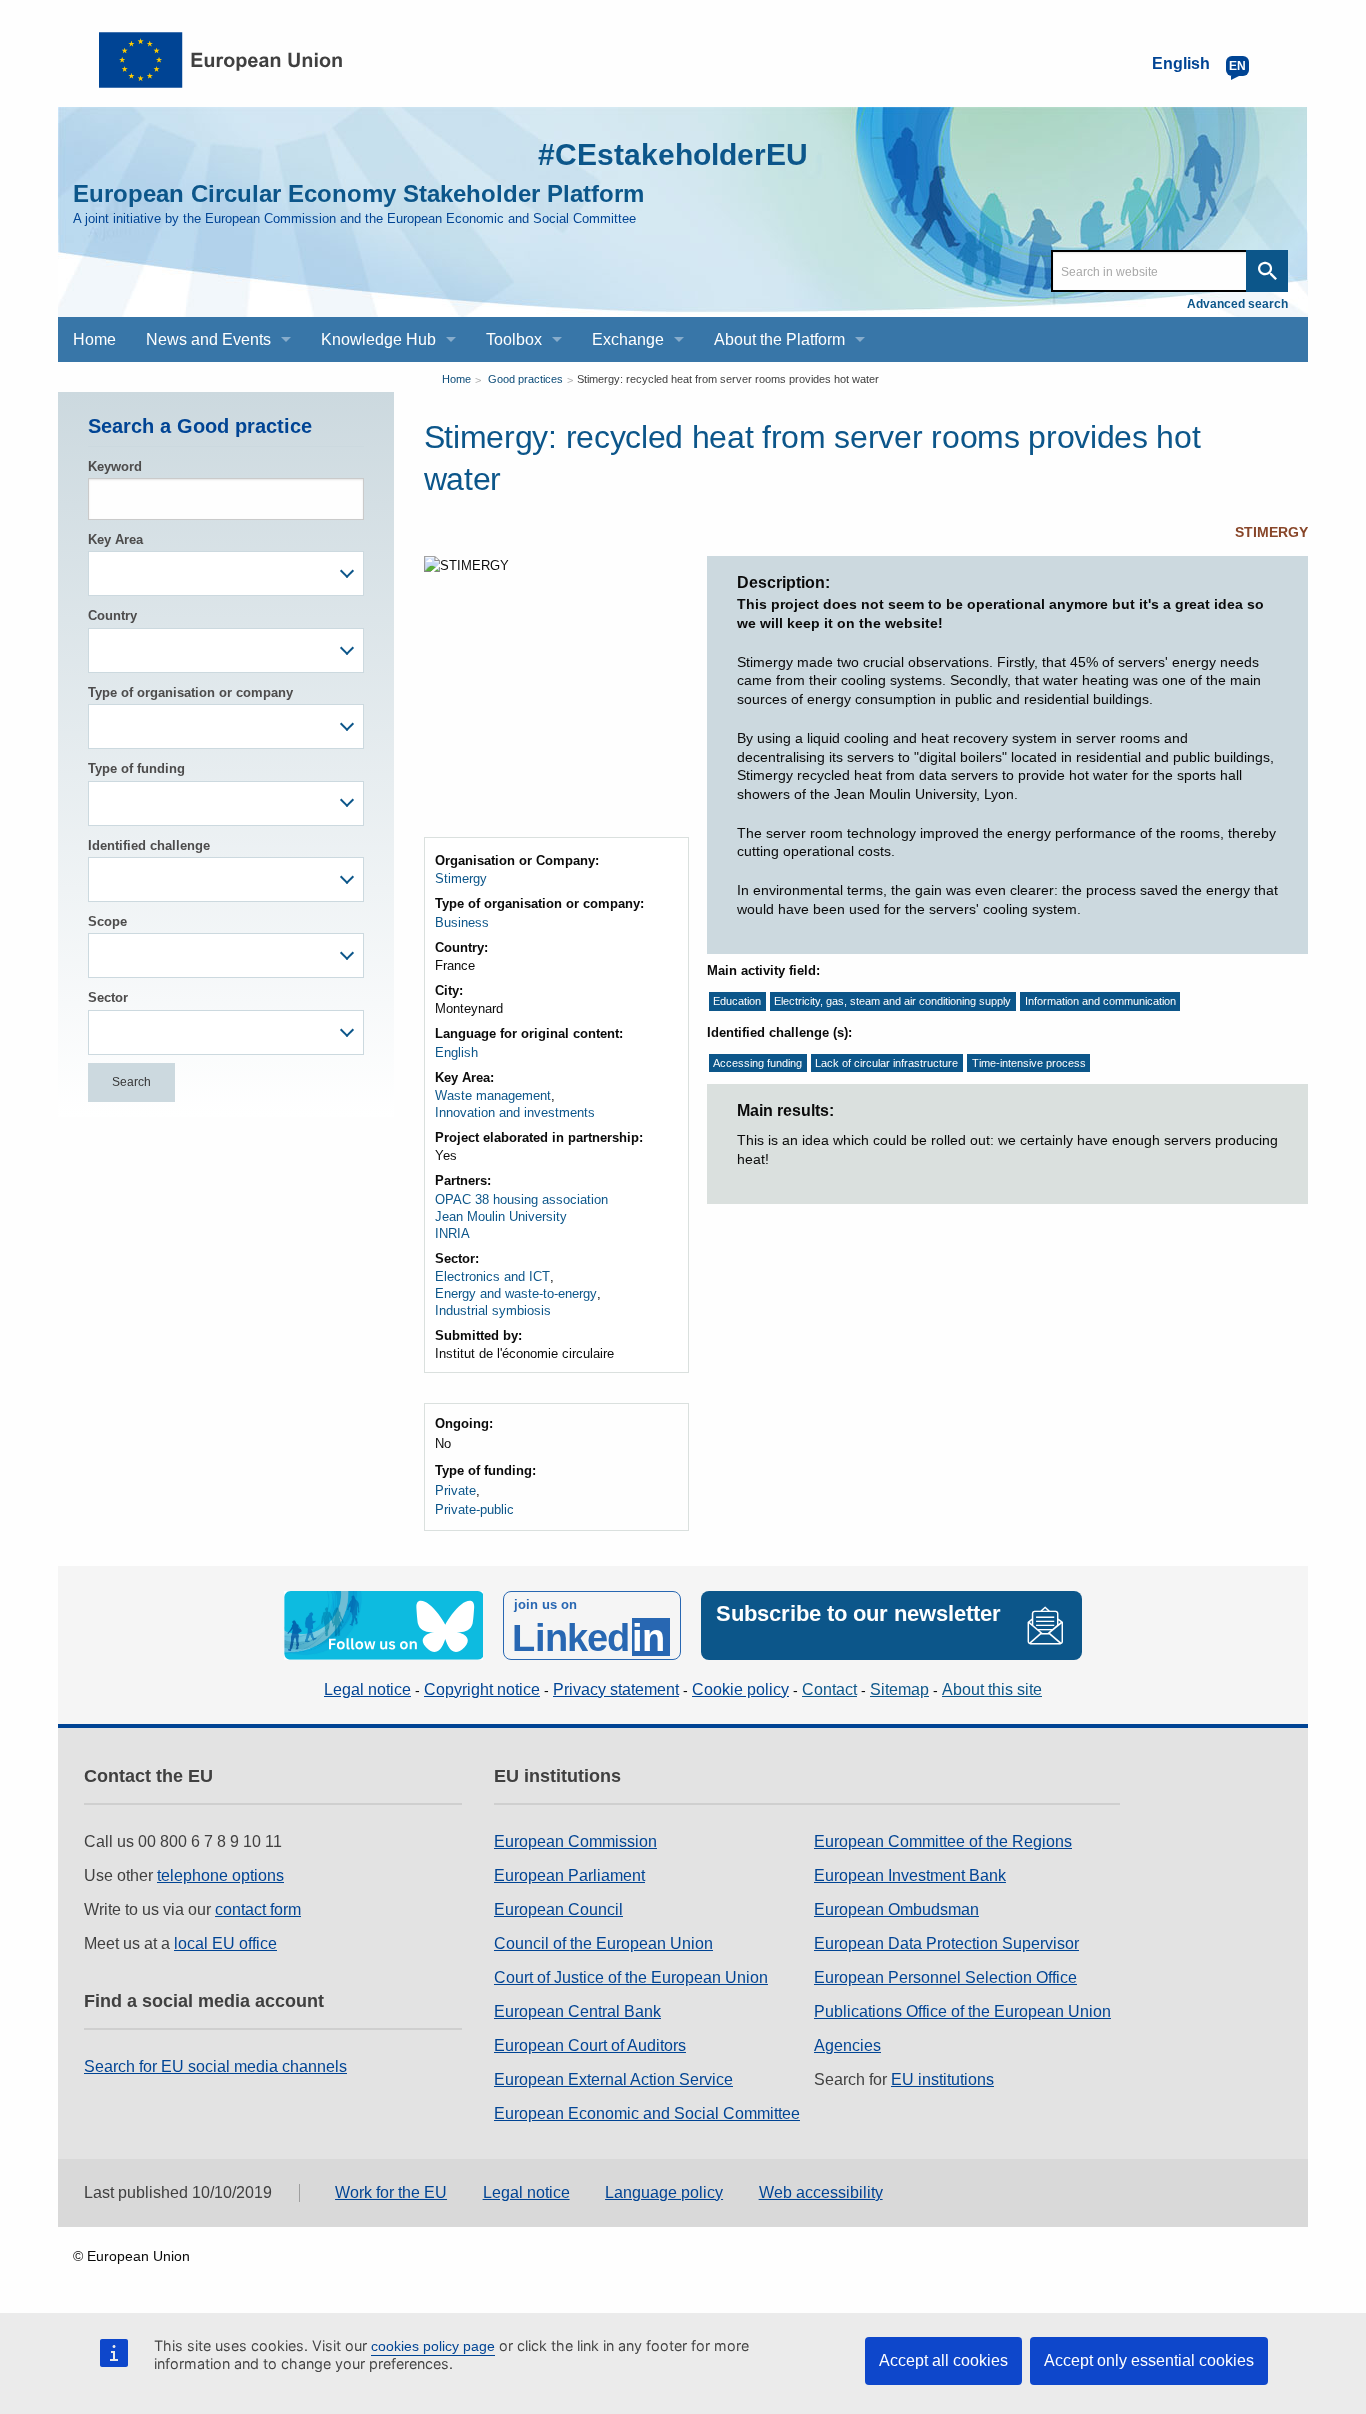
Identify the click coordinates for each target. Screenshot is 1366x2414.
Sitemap (899, 1689)
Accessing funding (757, 1063)
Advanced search (1237, 304)
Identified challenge (149, 845)
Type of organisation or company (190, 692)
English (456, 1052)
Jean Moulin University (501, 1216)
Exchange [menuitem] (628, 339)
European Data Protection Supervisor (946, 1943)
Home (456, 379)
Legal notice (367, 1689)
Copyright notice (482, 1689)
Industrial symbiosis (493, 1310)
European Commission (575, 1841)
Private (455, 1490)
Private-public (474, 1509)
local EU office (225, 1943)
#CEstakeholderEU (673, 154)
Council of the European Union (603, 1943)
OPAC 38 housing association (521, 1199)
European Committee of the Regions (943, 1841)
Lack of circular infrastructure (886, 1063)
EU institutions (942, 2079)
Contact (829, 1689)
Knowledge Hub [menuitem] (378, 339)
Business (462, 922)
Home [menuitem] (94, 339)
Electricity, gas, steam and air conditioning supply (892, 1002)
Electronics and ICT (492, 1276)
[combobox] (226, 573)
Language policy (664, 2192)
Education (737, 1002)
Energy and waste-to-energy (516, 1293)
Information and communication (1100, 1002)
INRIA (452, 1233)
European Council (558, 1909)
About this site (992, 1689)
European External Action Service (613, 2079)
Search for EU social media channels (215, 2066)
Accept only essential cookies (1149, 2360)
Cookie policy (740, 1689)
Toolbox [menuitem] (514, 339)
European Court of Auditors (590, 2045)
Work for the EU (391, 2192)
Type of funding (136, 768)
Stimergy (461, 878)
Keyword (115, 466)
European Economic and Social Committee (647, 2113)
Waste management (493, 1095)
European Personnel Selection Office (945, 1977)
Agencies (847, 2045)
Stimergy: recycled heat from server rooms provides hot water (728, 379)
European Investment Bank (910, 1875)
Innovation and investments (515, 1112)
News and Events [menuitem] (208, 339)
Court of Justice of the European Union (631, 1977)
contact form (258, 1909)
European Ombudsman (896, 1909)
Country (112, 615)
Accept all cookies (943, 2360)
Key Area (115, 539)
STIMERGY (1271, 532)
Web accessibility (821, 2192)
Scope (107, 921)
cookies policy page (433, 2346)
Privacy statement (616, 1689)
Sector (108, 997)
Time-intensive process (1029, 1063)
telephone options (220, 1875)
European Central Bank (577, 2011)
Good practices (525, 379)
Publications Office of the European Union (962, 2011)
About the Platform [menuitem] (779, 339)
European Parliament (569, 1875)
